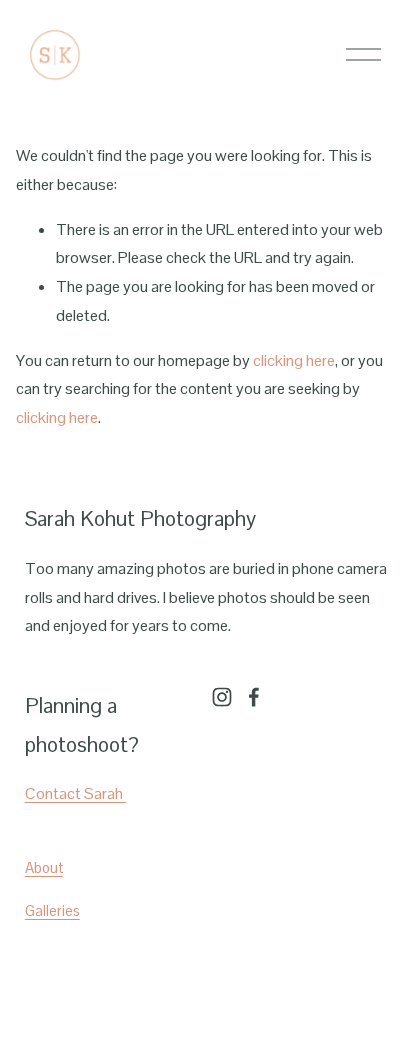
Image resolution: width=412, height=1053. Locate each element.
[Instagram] (222, 697)
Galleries (52, 910)
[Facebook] (254, 697)
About (44, 867)
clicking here (294, 360)
